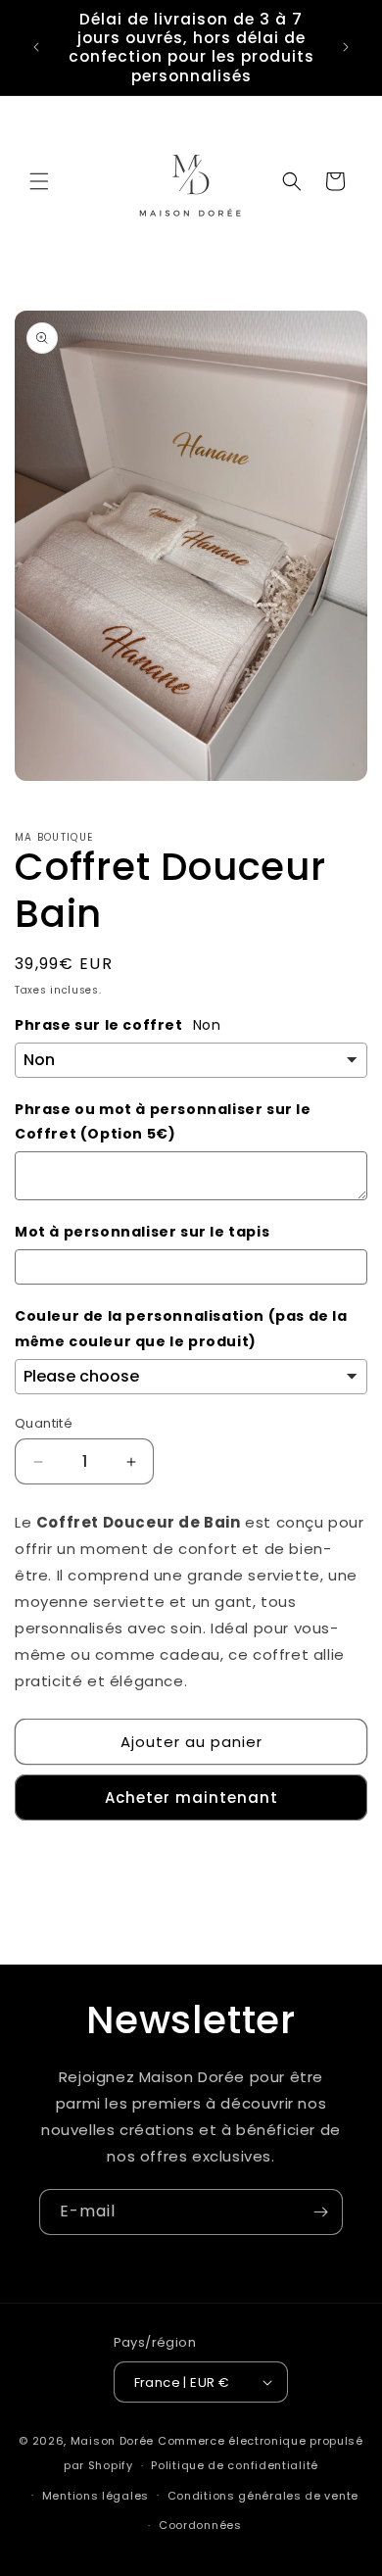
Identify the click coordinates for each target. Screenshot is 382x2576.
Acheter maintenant (191, 1798)
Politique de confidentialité (235, 2465)
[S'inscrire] (320, 2212)
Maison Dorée (112, 2441)
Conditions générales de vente (263, 2496)
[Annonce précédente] (36, 47)
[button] (39, 181)
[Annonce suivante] (346, 47)
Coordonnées (200, 2525)
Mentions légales (95, 2496)
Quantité (44, 1423)
